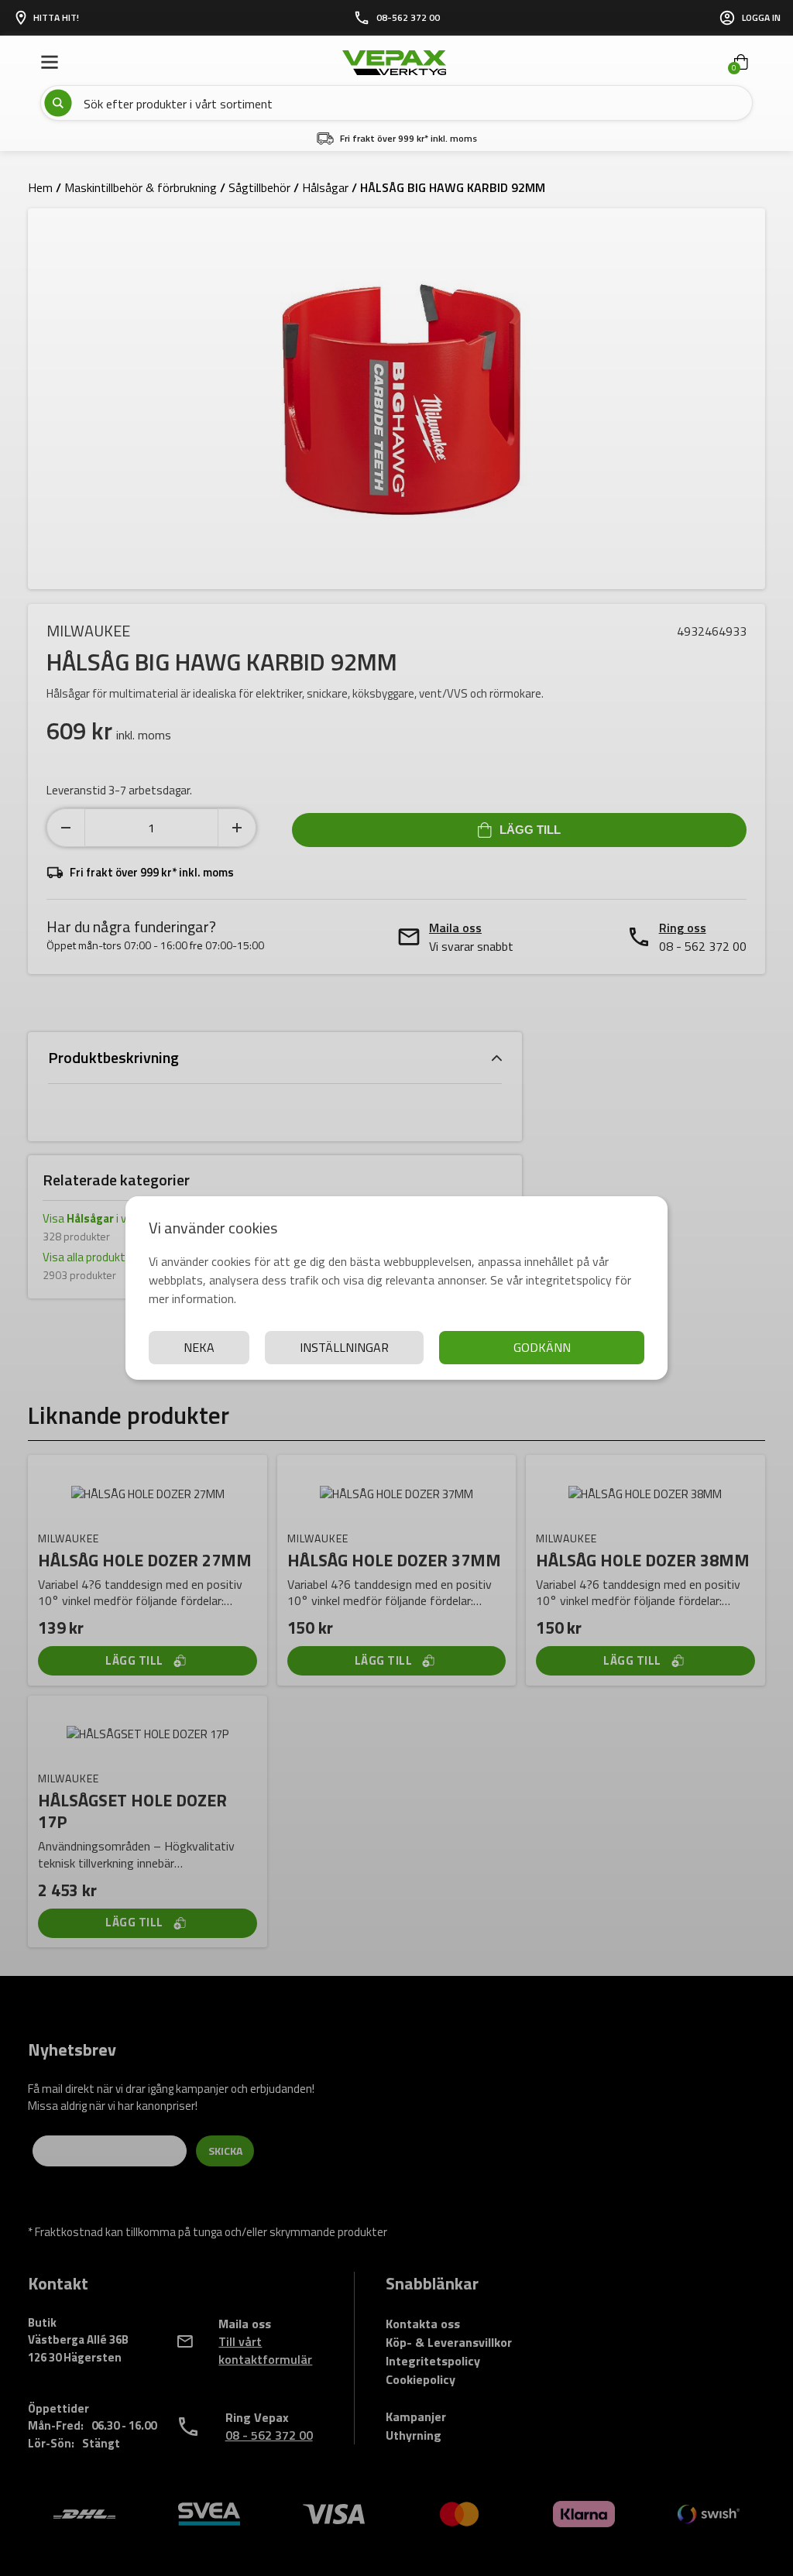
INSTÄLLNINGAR (344, 1347)
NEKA (199, 1347)
